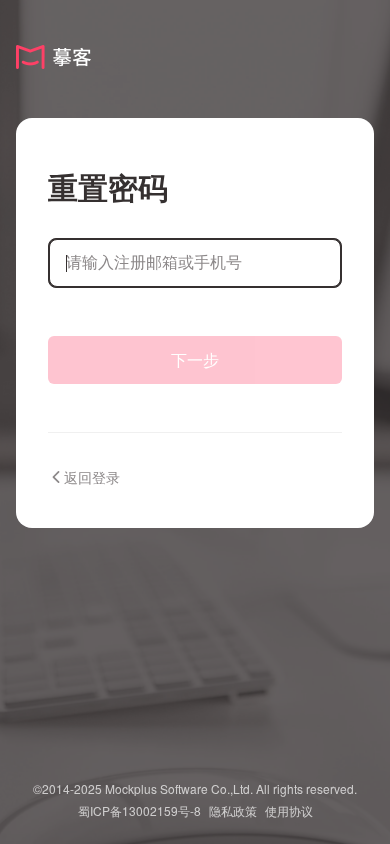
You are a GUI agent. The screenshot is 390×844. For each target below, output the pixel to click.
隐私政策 (233, 810)
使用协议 (289, 810)
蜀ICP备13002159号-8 (139, 810)
